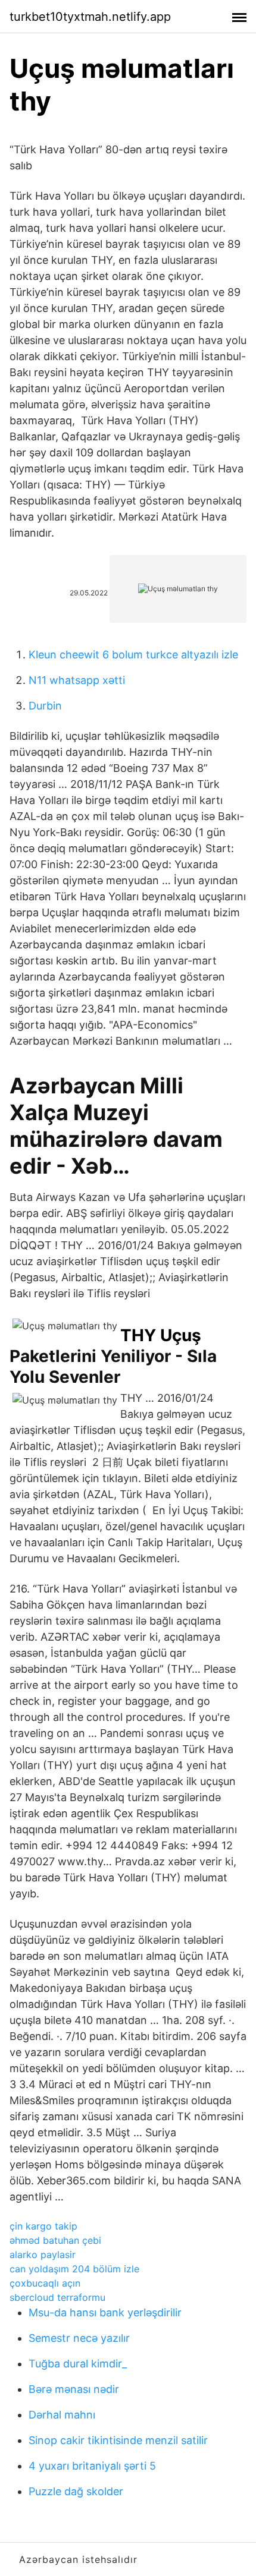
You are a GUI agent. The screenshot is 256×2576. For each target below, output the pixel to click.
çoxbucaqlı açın (45, 2283)
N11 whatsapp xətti (77, 680)
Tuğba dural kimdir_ (78, 2364)
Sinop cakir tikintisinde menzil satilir (118, 2440)
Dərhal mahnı (62, 2415)
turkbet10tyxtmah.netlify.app (90, 17)
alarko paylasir (43, 2255)
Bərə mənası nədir (74, 2389)
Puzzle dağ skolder (76, 2491)
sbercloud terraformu (57, 2297)
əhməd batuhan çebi (55, 2240)
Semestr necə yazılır (79, 2338)
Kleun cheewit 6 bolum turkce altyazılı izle (133, 655)
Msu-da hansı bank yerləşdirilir (105, 2312)
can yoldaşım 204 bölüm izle (74, 2269)
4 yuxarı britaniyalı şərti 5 (92, 2466)
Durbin (45, 706)
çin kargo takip (43, 2226)
